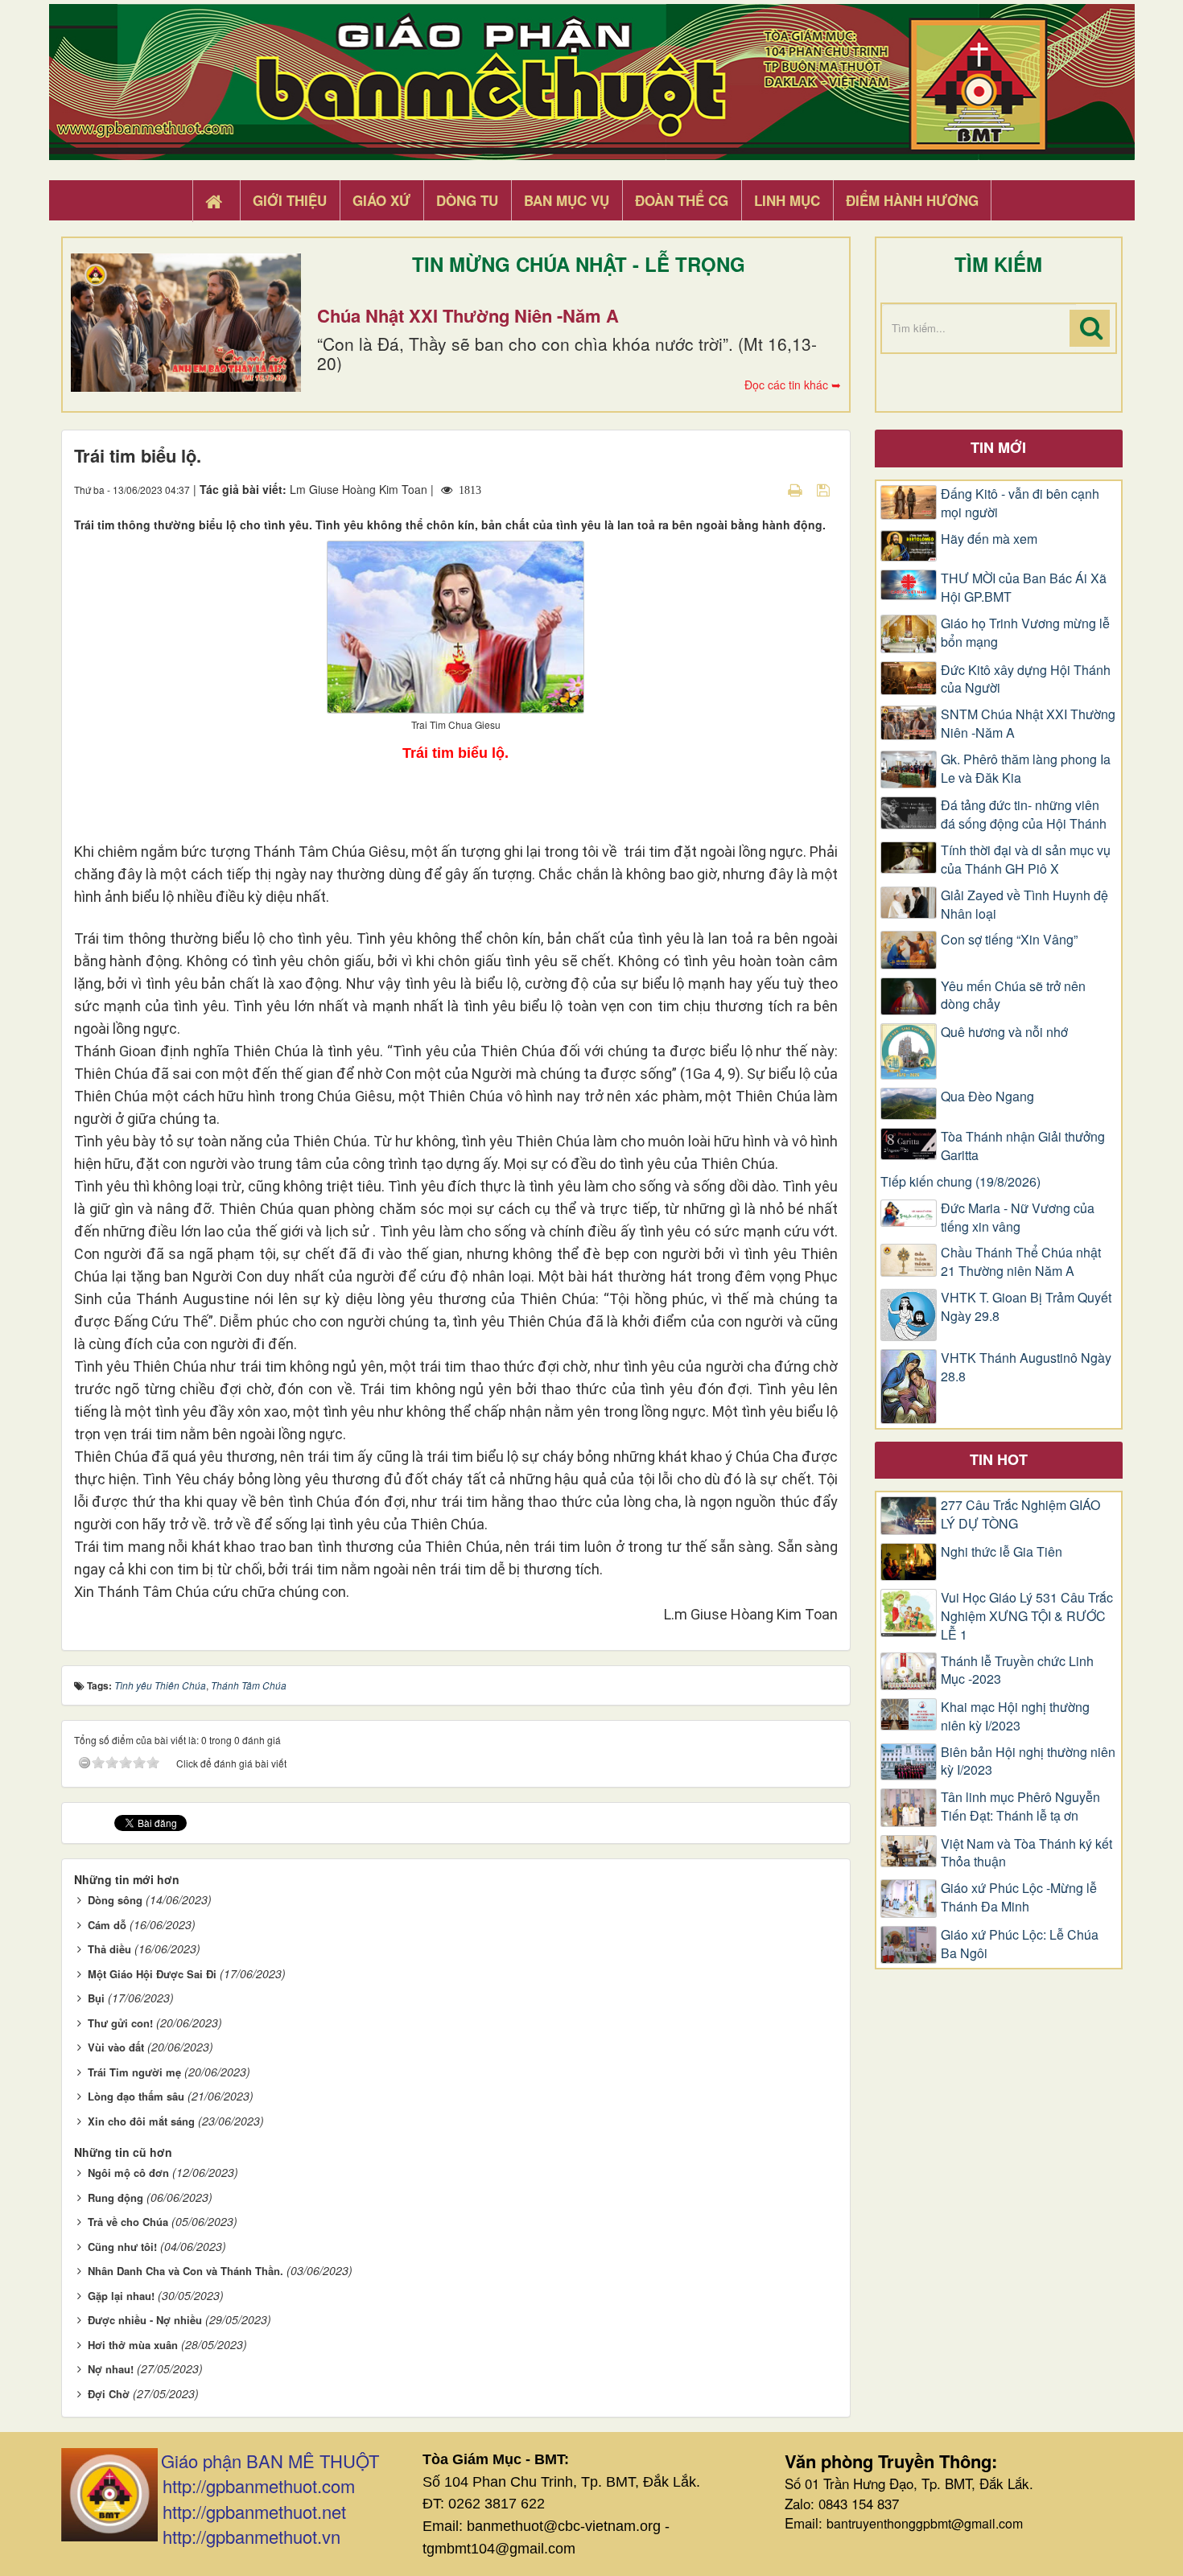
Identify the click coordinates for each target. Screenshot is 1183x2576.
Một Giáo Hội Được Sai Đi (152, 1974)
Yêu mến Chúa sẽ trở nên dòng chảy (1013, 996)
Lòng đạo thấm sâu (136, 2096)
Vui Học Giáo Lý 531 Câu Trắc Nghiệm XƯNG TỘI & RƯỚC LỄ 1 (1027, 1616)
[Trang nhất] (216, 201)
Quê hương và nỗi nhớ (1004, 1032)
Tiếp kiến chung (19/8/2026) (960, 1182)
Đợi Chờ (109, 2394)
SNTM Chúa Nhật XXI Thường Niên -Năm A (1028, 724)
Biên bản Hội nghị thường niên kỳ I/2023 (1028, 1761)
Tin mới (998, 447)
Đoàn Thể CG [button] (682, 200)
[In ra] (797, 489)
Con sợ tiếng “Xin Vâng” (1009, 940)
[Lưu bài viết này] (825, 489)
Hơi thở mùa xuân (133, 2345)
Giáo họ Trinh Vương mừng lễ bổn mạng (1025, 633)
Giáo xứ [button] (381, 200)
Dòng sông (115, 1900)
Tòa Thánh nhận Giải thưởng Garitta (1023, 1146)
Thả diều (109, 1949)
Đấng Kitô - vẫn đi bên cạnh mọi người (1020, 503)
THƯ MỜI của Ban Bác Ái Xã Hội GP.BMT (1024, 588)
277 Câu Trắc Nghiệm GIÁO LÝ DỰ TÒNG (1020, 1514)
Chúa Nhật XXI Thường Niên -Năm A (468, 315)
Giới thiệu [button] (290, 200)
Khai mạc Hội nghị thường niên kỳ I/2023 (1015, 1716)
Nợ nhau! (111, 2369)
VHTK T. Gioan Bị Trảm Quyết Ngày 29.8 (1026, 1307)
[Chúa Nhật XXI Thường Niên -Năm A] (186, 323)
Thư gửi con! (120, 2023)
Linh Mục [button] (787, 200)
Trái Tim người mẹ (134, 2072)
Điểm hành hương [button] (912, 200)
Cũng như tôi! (122, 2247)
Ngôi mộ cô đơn (128, 2173)
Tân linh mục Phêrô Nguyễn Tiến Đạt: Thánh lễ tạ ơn (1020, 1806)
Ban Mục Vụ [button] (567, 200)
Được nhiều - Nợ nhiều (145, 2320)
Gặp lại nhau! (121, 2296)
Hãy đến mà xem (989, 539)
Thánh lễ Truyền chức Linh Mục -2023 (1017, 1671)
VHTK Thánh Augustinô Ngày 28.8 (1026, 1367)
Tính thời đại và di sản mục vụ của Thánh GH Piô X (1026, 860)
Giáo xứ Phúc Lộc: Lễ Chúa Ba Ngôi (1020, 1944)
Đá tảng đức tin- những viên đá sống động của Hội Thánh (1024, 815)
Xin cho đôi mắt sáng (141, 2121)
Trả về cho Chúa (128, 2222)
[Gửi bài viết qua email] (767, 489)
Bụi (96, 1998)
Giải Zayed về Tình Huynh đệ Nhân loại (1024, 905)
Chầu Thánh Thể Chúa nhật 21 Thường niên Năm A (1021, 1262)
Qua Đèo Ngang (987, 1097)
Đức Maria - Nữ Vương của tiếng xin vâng (1018, 1218)
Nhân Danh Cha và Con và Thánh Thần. (185, 2271)
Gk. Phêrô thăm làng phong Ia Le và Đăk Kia (1026, 769)
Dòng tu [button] (467, 200)
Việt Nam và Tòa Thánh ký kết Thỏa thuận (1026, 1853)
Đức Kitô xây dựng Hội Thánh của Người (1026, 679)
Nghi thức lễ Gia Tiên (1002, 1552)
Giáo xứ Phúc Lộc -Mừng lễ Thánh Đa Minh (1019, 1897)
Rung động (115, 2197)
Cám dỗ (107, 1925)
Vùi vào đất (116, 2047)
